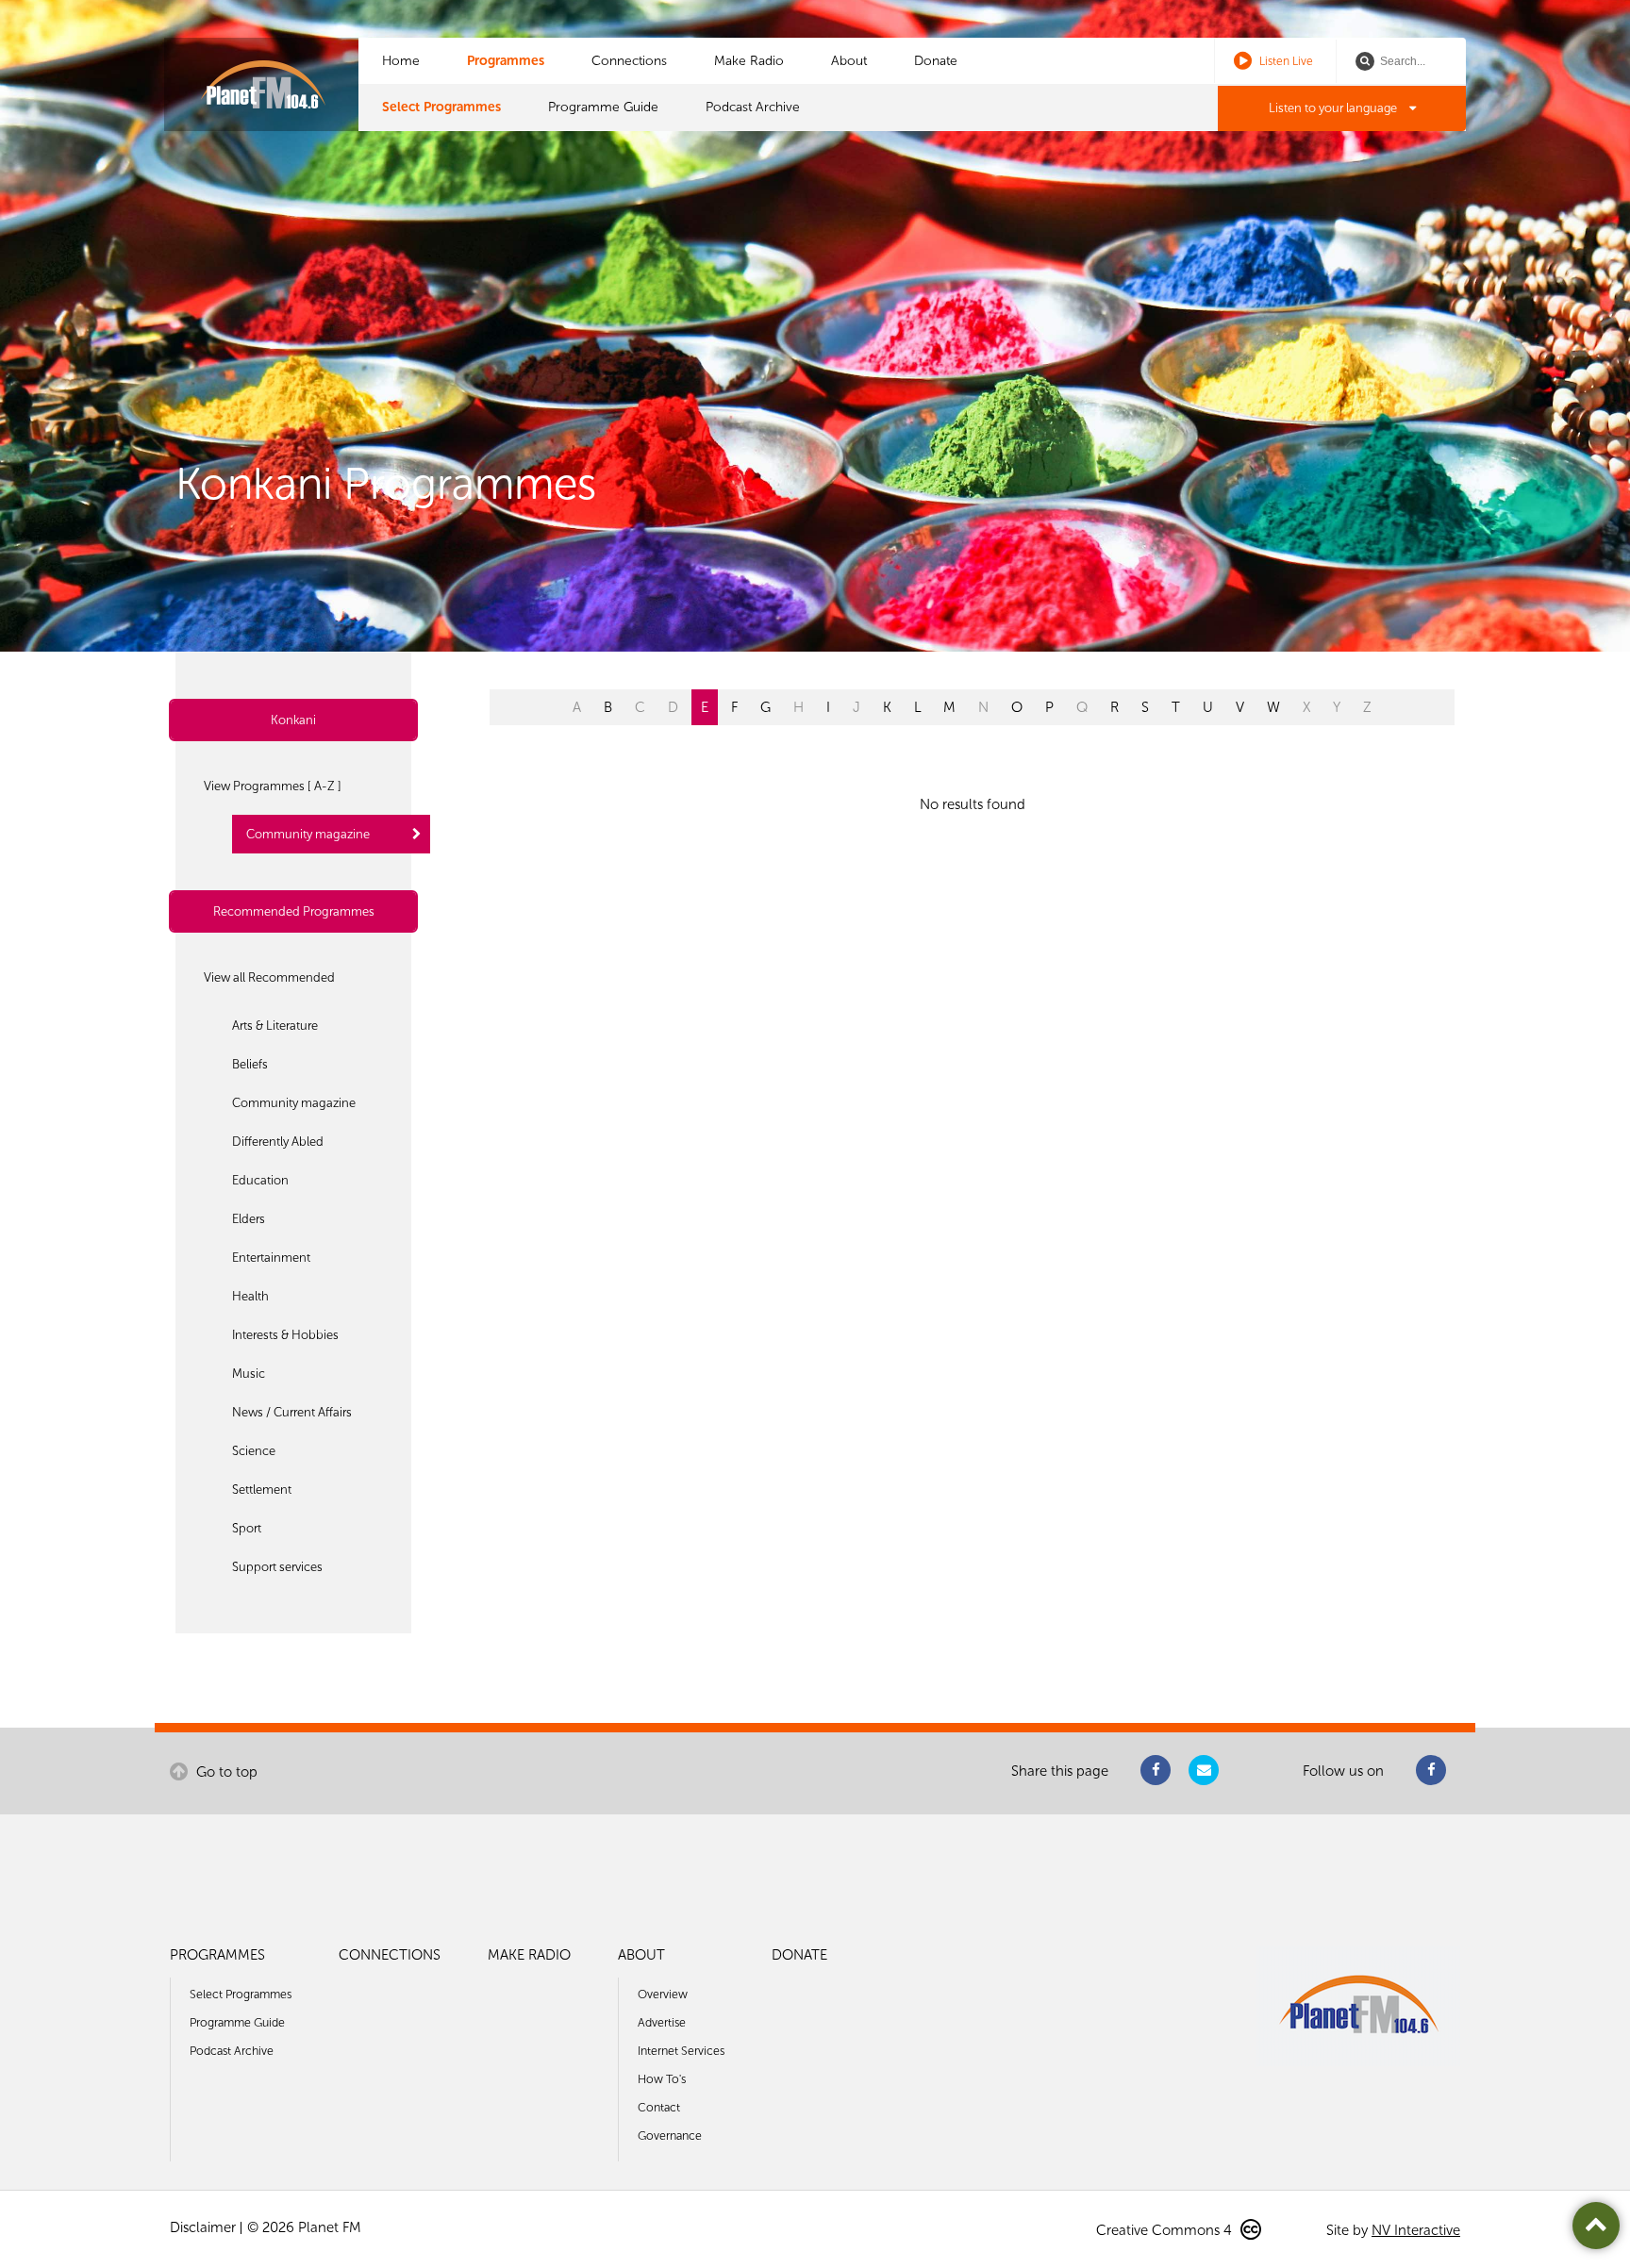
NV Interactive (1416, 2230)
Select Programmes (441, 107)
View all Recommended (269, 977)
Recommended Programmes (294, 911)
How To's (662, 2079)
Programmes (506, 61)
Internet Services (681, 2051)
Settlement (262, 1490)
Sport (247, 1528)
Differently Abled (278, 1142)
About (849, 61)
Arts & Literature (275, 1026)
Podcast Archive (753, 107)
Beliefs (250, 1064)
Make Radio (749, 61)
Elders (249, 1219)
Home (401, 61)
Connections (629, 61)
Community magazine (308, 834)
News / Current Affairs (292, 1412)
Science (254, 1451)
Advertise (662, 2022)
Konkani (293, 720)
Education (260, 1180)
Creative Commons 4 (1166, 2230)
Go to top (225, 1772)
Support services (277, 1567)
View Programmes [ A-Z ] (273, 786)
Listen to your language (1334, 108)
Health (250, 1296)
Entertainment (271, 1258)
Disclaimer (203, 2227)
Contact (659, 2107)
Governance (670, 2136)
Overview (663, 1994)
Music (249, 1374)
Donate (936, 61)
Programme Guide (603, 107)
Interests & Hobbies (285, 1335)
